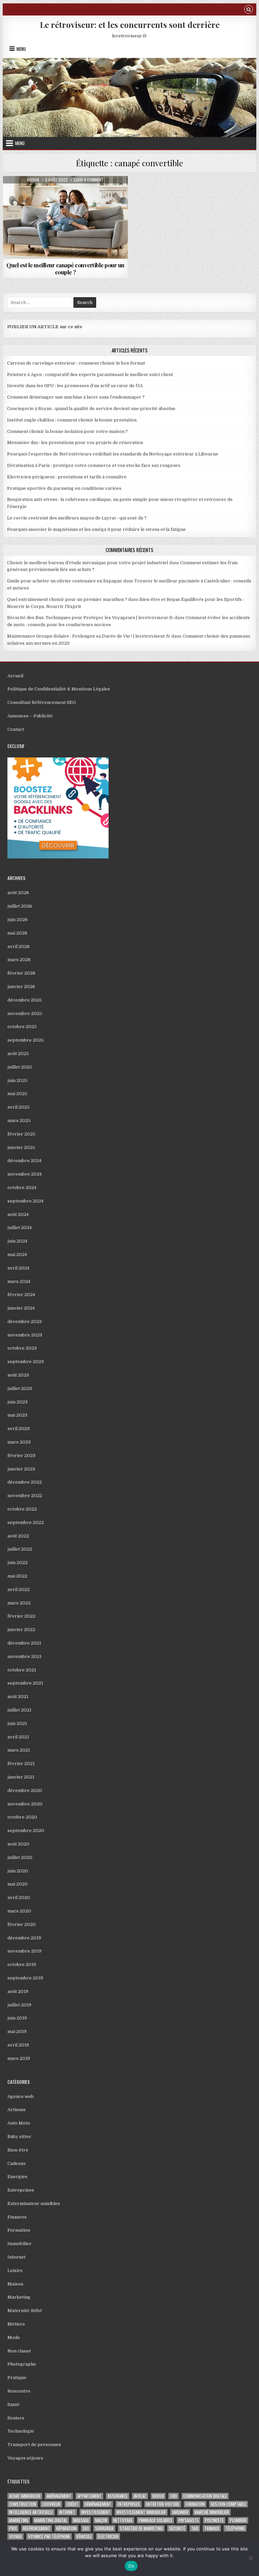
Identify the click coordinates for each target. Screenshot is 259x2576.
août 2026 (18, 893)
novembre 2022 (25, 1496)
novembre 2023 (25, 1335)
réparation (66, 2528)
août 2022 (18, 1536)
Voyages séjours (25, 2458)
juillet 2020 (20, 1857)
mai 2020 (18, 1884)
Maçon (101, 2520)
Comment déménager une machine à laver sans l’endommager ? (76, 397)
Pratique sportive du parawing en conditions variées (64, 488)
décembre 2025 (25, 1000)
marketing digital (51, 2520)
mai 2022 (17, 1576)
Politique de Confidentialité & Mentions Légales (59, 689)
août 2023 (18, 1375)
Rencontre (19, 2391)
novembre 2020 (25, 1804)
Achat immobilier (25, 2496)
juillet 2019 (19, 2005)
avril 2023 (19, 1429)
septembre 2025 (26, 1040)
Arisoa (33, 180)
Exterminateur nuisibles (34, 2204)
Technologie (21, 2431)
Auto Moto (19, 2123)
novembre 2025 (25, 1013)
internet (67, 2512)
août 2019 (18, 1991)
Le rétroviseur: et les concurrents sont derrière (130, 25)
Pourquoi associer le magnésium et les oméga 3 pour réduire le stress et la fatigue (96, 529)
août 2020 (18, 1844)
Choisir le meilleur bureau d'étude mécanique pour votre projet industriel (88, 563)
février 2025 (21, 1134)
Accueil (15, 676)
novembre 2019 (24, 1951)
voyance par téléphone (49, 2536)
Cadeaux (17, 2163)
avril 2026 (19, 946)
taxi (195, 2528)
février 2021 (21, 1764)
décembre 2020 (25, 1790)
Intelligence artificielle (31, 2512)
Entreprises (21, 2190)
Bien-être (18, 2150)
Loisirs (15, 2270)
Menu (21, 49)
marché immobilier (212, 2512)
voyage (16, 2536)
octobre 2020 (22, 1817)
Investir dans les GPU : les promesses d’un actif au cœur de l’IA (75, 386)
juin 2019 (17, 2018)
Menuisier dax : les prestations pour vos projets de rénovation (75, 443)
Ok (131, 2566)
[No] (251, 2558)
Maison (65, 192)
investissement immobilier (141, 2512)
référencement (37, 2528)
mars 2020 (19, 1911)
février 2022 (21, 1616)
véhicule (84, 2536)
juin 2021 (17, 1723)
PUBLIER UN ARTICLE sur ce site (45, 327)
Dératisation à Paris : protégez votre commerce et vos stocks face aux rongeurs (94, 465)
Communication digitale (205, 2496)
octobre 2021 (22, 1670)
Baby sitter (19, 2137)
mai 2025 (17, 1094)
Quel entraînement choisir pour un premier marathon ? (67, 599)
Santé (13, 2404)
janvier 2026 (21, 987)
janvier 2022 (21, 1630)
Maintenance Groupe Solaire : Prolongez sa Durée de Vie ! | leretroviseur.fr (89, 636)
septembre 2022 (26, 1522)
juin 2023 (18, 1402)
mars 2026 (19, 960)
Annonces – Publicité (30, 716)
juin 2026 (18, 920)
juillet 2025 (20, 1067)
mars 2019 (19, 2058)
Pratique (17, 2378)
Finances (17, 2217)
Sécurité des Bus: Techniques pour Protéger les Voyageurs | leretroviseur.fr (90, 618)
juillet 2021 (19, 1710)
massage (81, 2520)
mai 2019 (17, 2031)
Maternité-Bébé (25, 2311)
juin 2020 (18, 1871)
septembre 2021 (25, 1683)
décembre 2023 (25, 1321)
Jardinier (180, 2512)
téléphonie (235, 2528)
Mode (14, 2337)
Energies (17, 2177)
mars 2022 (19, 1603)
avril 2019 (18, 2045)
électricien (108, 2536)
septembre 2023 (26, 1362)
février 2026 (21, 973)
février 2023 (21, 1455)
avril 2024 (18, 1268)
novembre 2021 (24, 1656)
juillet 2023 (20, 1388)
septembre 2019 (25, 1978)
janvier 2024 (21, 1308)
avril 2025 (19, 1107)
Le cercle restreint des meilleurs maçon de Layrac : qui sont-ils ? (77, 518)
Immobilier (20, 2244)
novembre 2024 (25, 1174)
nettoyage (123, 2520)
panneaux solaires (155, 2520)
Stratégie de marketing (141, 2528)
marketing (19, 2520)
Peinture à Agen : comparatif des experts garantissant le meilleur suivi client (90, 375)
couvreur (51, 2504)
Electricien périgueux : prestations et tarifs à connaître (67, 477)
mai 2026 (17, 933)
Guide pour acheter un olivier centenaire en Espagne (65, 581)
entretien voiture (163, 2504)
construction (23, 2504)
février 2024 (21, 1295)
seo (86, 2528)
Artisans (17, 2110)
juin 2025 (18, 1080)
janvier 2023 (21, 1469)
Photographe (22, 2364)
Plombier (238, 2520)
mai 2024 (17, 1255)
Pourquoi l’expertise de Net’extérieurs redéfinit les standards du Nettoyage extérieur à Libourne (113, 454)
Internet (17, 2257)
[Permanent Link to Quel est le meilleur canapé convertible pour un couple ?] (66, 217)
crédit (73, 2504)
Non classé (19, 2351)
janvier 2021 (21, 1777)
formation (195, 2504)
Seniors (16, 2418)
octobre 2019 (22, 1964)
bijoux (158, 2496)
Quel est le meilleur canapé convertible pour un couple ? (65, 268)
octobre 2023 (22, 1348)
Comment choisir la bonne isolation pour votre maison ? (67, 431)
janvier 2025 (21, 1147)
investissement (96, 2512)
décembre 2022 (25, 1482)
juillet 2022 (20, 1549)
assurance (118, 2496)
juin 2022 (18, 1563)
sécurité (177, 2528)
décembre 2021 (24, 1643)
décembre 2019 (24, 1938)
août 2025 (18, 1054)
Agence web (21, 2096)
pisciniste (214, 2520)
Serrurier (104, 2528)
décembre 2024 (24, 1161)
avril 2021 (18, 1737)
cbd (174, 2496)
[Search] (249, 10)
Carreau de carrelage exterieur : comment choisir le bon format (76, 363)
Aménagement (59, 2496)
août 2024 (18, 1214)
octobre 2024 (22, 1188)
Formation (19, 2230)
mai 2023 (17, 1415)
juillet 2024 (20, 1228)
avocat (140, 2496)
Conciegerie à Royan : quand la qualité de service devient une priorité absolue (91, 409)
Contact (16, 729)
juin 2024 (17, 1241)
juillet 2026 (20, 906)
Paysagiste (189, 2520)
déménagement (98, 2504)
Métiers (16, 2324)
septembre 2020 (26, 1831)
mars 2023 (19, 1442)
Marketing (19, 2297)
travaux (212, 2528)
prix (13, 2528)
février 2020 (22, 1924)
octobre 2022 (22, 1509)
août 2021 (18, 1697)
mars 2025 (19, 1121)
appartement (89, 2496)
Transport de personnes (34, 2445)
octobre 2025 (22, 1027)
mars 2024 (19, 1281)
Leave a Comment (89, 180)
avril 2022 (19, 1589)
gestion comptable (228, 2504)
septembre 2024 (25, 1201)
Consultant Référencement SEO (42, 702)
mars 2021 (19, 1750)
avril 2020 (19, 1897)
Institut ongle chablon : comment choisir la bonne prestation (72, 420)
